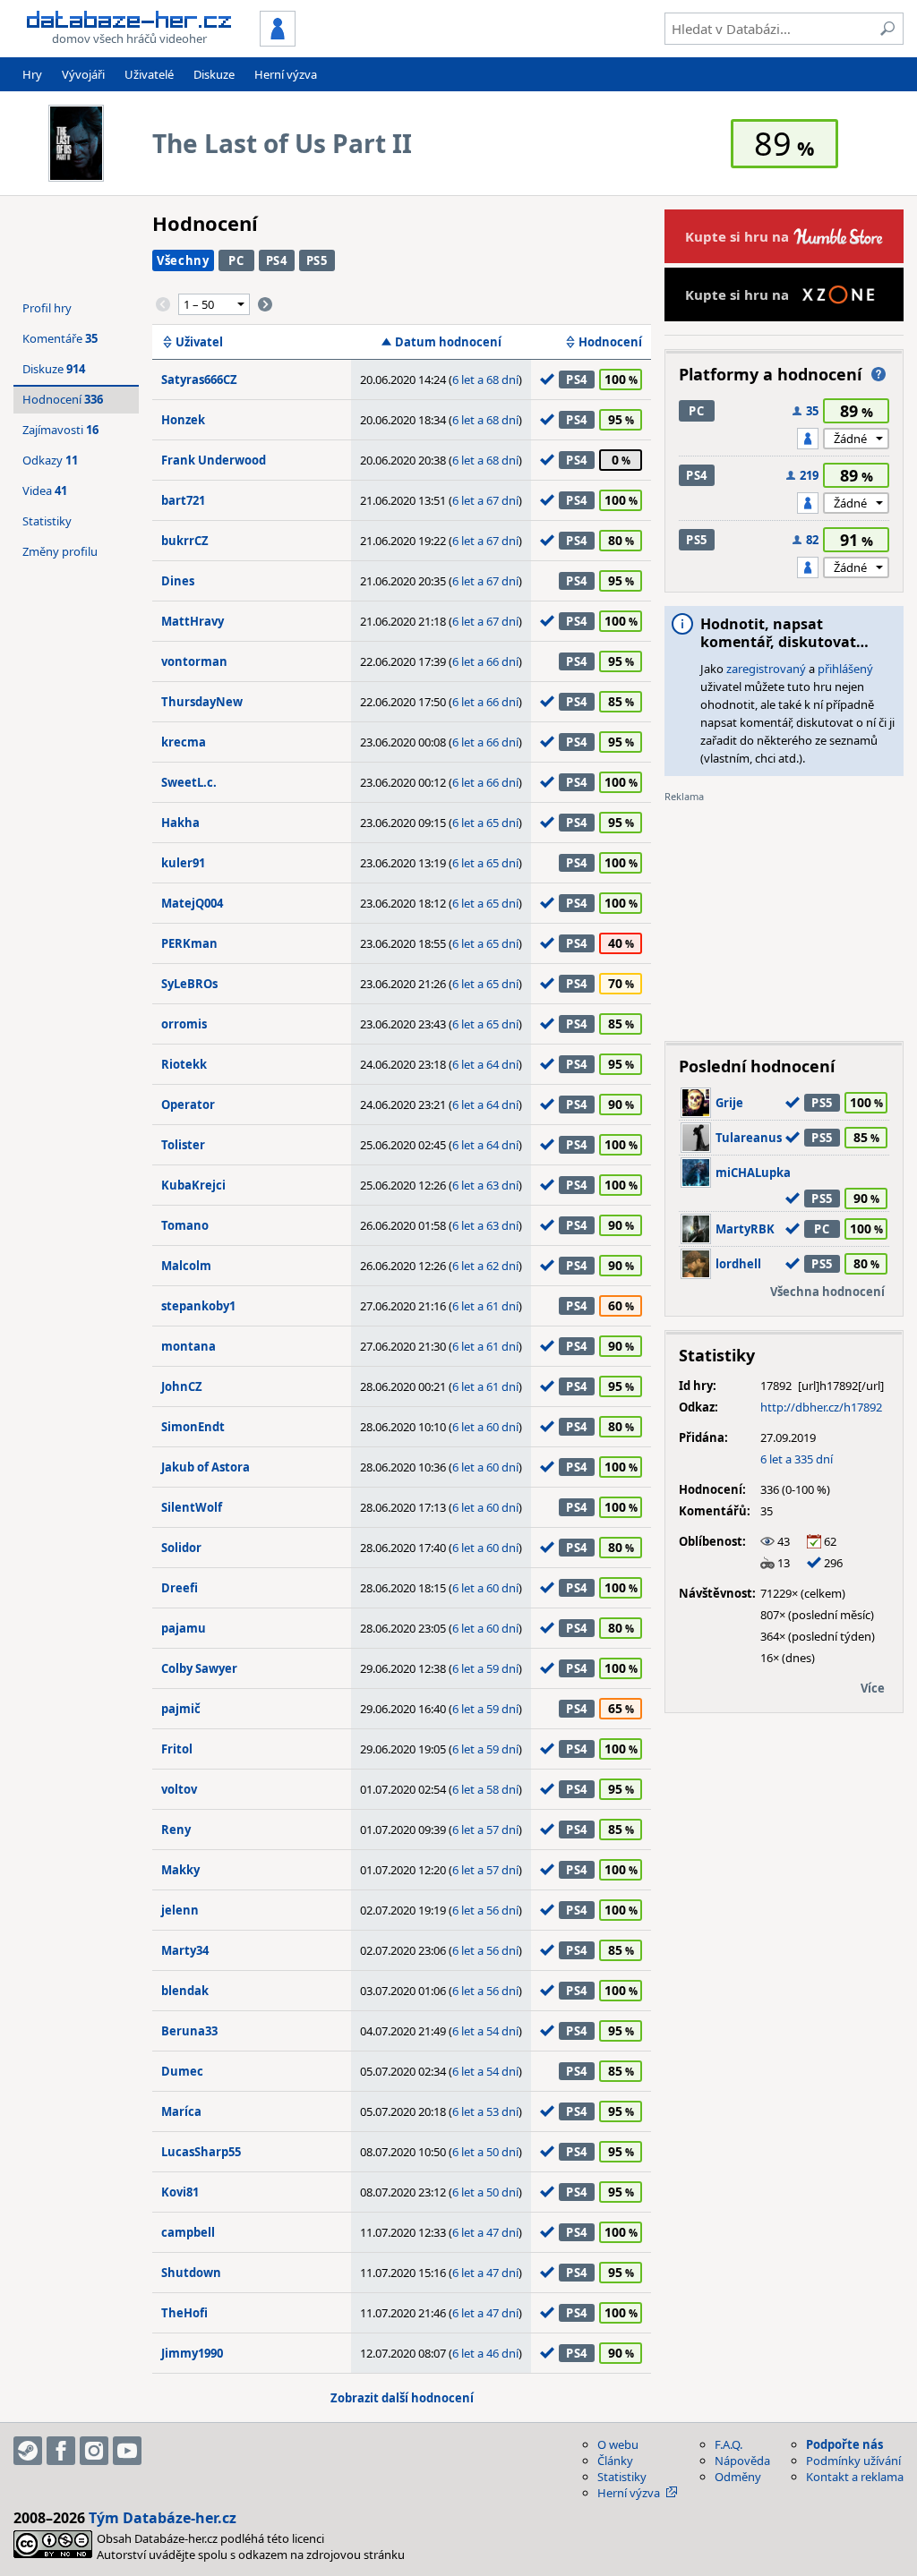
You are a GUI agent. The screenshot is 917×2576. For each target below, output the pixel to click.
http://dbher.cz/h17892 (821, 1407)
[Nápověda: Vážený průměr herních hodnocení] (878, 374)
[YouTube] (127, 2451)
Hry (32, 74)
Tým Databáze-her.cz (163, 2518)
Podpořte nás (844, 2444)
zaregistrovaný (766, 669)
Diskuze (214, 74)
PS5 (317, 260)
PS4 (277, 260)
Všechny (183, 260)
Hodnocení (610, 342)
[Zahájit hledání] (887, 29)
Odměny (738, 2477)
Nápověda (742, 2461)
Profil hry (47, 308)
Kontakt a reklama (855, 2477)
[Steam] (28, 2451)
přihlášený (845, 669)
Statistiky (47, 521)
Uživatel (199, 342)
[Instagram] (94, 2451)
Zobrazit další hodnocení (402, 2398)
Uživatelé (149, 74)
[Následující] (265, 304)
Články (615, 2461)
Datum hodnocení (448, 342)
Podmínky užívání (853, 2461)
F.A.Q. (728, 2444)
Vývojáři (83, 74)
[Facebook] (61, 2451)
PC (236, 260)
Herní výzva (286, 74)
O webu (618, 2444)
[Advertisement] (784, 916)
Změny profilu (60, 551)
